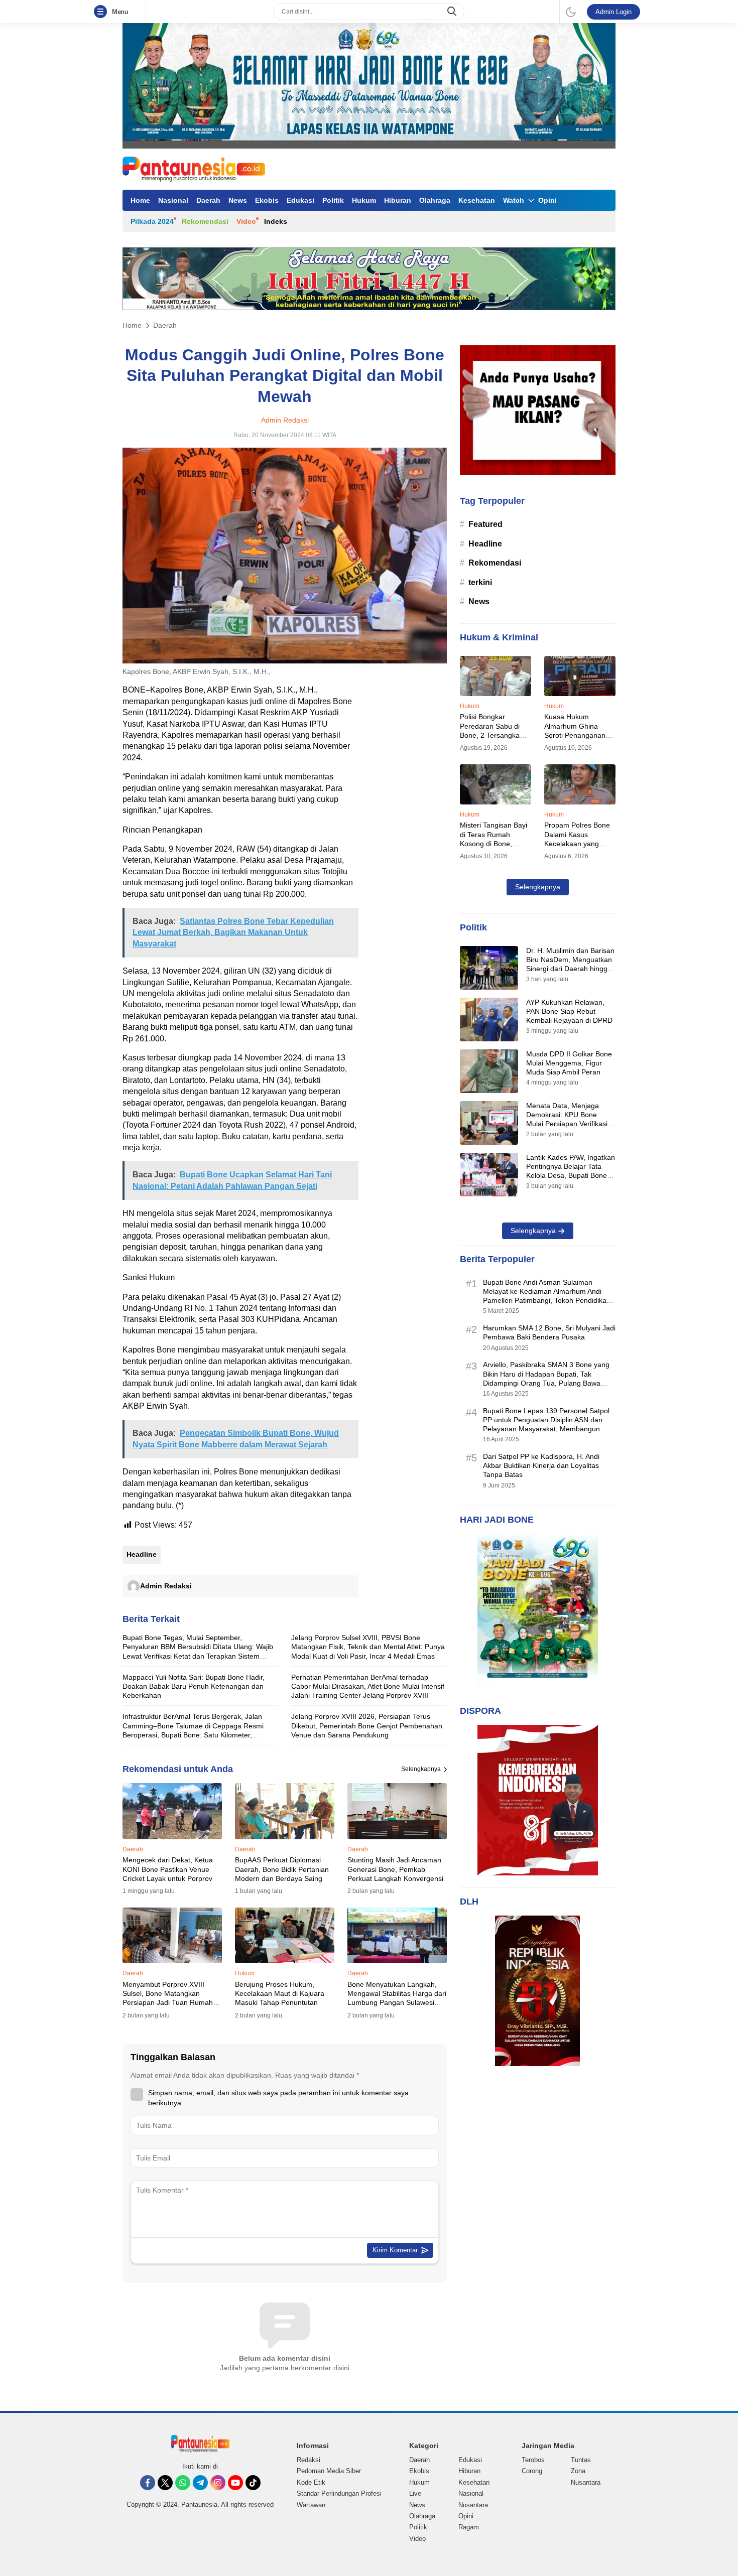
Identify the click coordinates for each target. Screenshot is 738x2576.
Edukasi (300, 200)
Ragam (469, 2527)
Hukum (364, 200)
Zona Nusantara (586, 2476)
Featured (485, 524)
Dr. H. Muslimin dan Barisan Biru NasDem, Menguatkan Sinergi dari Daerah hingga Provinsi (570, 964)
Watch (514, 200)
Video (246, 221)
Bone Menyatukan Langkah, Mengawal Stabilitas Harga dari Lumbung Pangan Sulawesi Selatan (397, 1998)
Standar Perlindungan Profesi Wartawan (339, 2499)
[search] (453, 12)
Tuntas (581, 2460)
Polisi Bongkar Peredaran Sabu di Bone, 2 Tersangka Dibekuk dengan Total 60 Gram (494, 735)
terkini (480, 582)
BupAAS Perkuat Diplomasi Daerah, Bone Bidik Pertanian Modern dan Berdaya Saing (282, 1869)
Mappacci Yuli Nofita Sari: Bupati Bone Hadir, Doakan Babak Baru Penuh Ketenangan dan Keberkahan (194, 1686)
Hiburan (398, 200)
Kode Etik (311, 2482)
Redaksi (309, 2460)
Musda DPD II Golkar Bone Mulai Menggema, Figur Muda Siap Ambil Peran (569, 1063)
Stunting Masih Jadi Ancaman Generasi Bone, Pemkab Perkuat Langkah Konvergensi (395, 1869)
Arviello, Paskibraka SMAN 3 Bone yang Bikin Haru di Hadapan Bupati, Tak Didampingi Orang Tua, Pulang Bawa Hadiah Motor (546, 1378)
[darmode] (571, 12)
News (238, 200)
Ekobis (267, 200)
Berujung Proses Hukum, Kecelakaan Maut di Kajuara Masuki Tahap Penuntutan (280, 1993)
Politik (333, 200)
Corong (532, 2471)
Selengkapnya (421, 1769)
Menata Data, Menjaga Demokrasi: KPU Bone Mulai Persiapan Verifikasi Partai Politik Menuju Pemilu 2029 (570, 1124)
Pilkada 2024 (152, 221)
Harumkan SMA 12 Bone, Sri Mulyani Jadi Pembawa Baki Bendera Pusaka (549, 1332)
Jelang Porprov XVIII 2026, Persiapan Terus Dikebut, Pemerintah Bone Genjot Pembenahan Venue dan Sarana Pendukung (367, 1725)
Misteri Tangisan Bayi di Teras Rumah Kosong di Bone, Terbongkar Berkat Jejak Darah (494, 843)
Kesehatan (477, 200)
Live (415, 2493)
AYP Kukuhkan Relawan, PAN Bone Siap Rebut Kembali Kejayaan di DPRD (569, 1011)
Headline (142, 1554)
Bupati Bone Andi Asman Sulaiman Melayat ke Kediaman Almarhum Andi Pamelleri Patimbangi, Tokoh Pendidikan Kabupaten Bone (547, 1296)
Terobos (533, 2460)
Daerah (208, 200)
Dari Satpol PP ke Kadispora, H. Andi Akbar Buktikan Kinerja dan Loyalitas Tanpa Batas (541, 1465)
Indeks (276, 221)
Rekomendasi (205, 221)
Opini (547, 200)
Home (140, 200)
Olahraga (435, 200)
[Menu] (102, 12)
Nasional (173, 200)
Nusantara (473, 2505)
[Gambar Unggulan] (285, 661)
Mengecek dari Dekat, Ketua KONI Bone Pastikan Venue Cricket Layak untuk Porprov (168, 1869)
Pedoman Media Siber (329, 2471)
